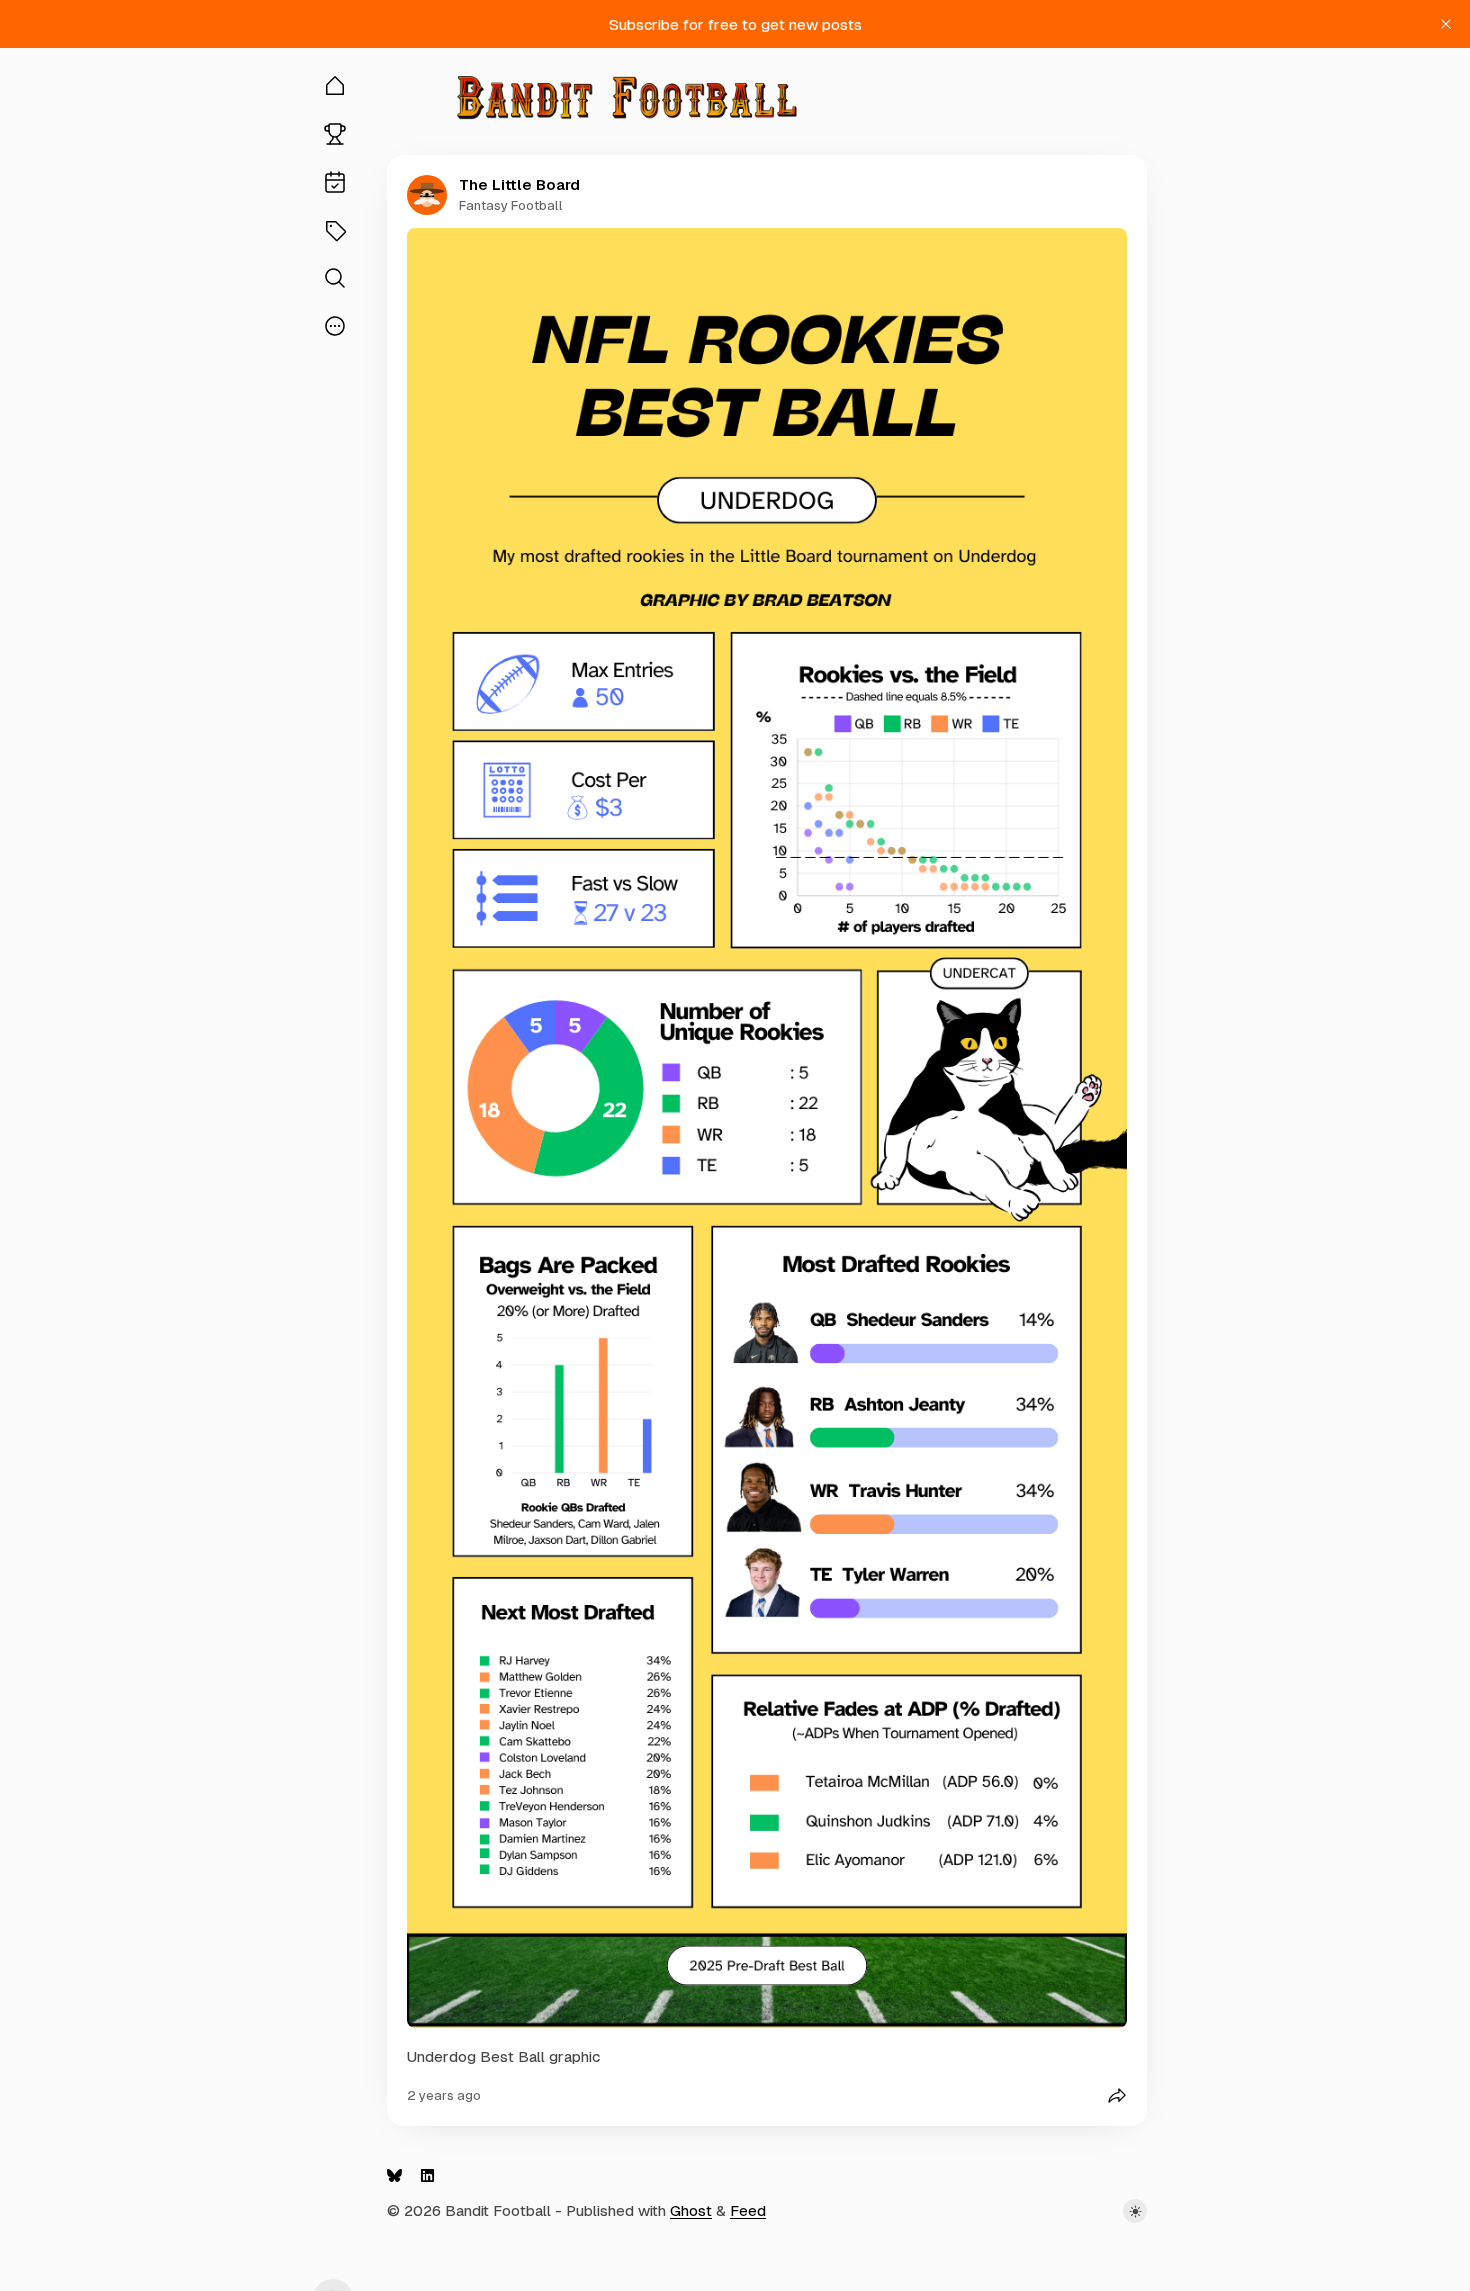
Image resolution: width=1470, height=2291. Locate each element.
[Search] (335, 278)
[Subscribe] (335, 182)
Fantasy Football (511, 205)
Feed (748, 2210)
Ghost (691, 2210)
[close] (1446, 24)
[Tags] (335, 230)
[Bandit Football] (627, 98)
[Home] (335, 86)
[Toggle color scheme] (1135, 2211)
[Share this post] (1117, 2096)
